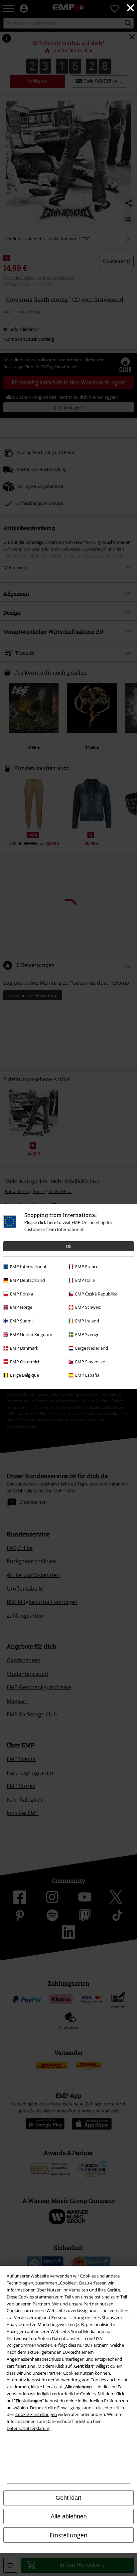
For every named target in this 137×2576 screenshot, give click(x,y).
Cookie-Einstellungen (36, 2414)
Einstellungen (68, 2535)
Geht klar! (68, 2498)
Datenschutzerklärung (29, 2428)
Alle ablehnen (69, 2516)
